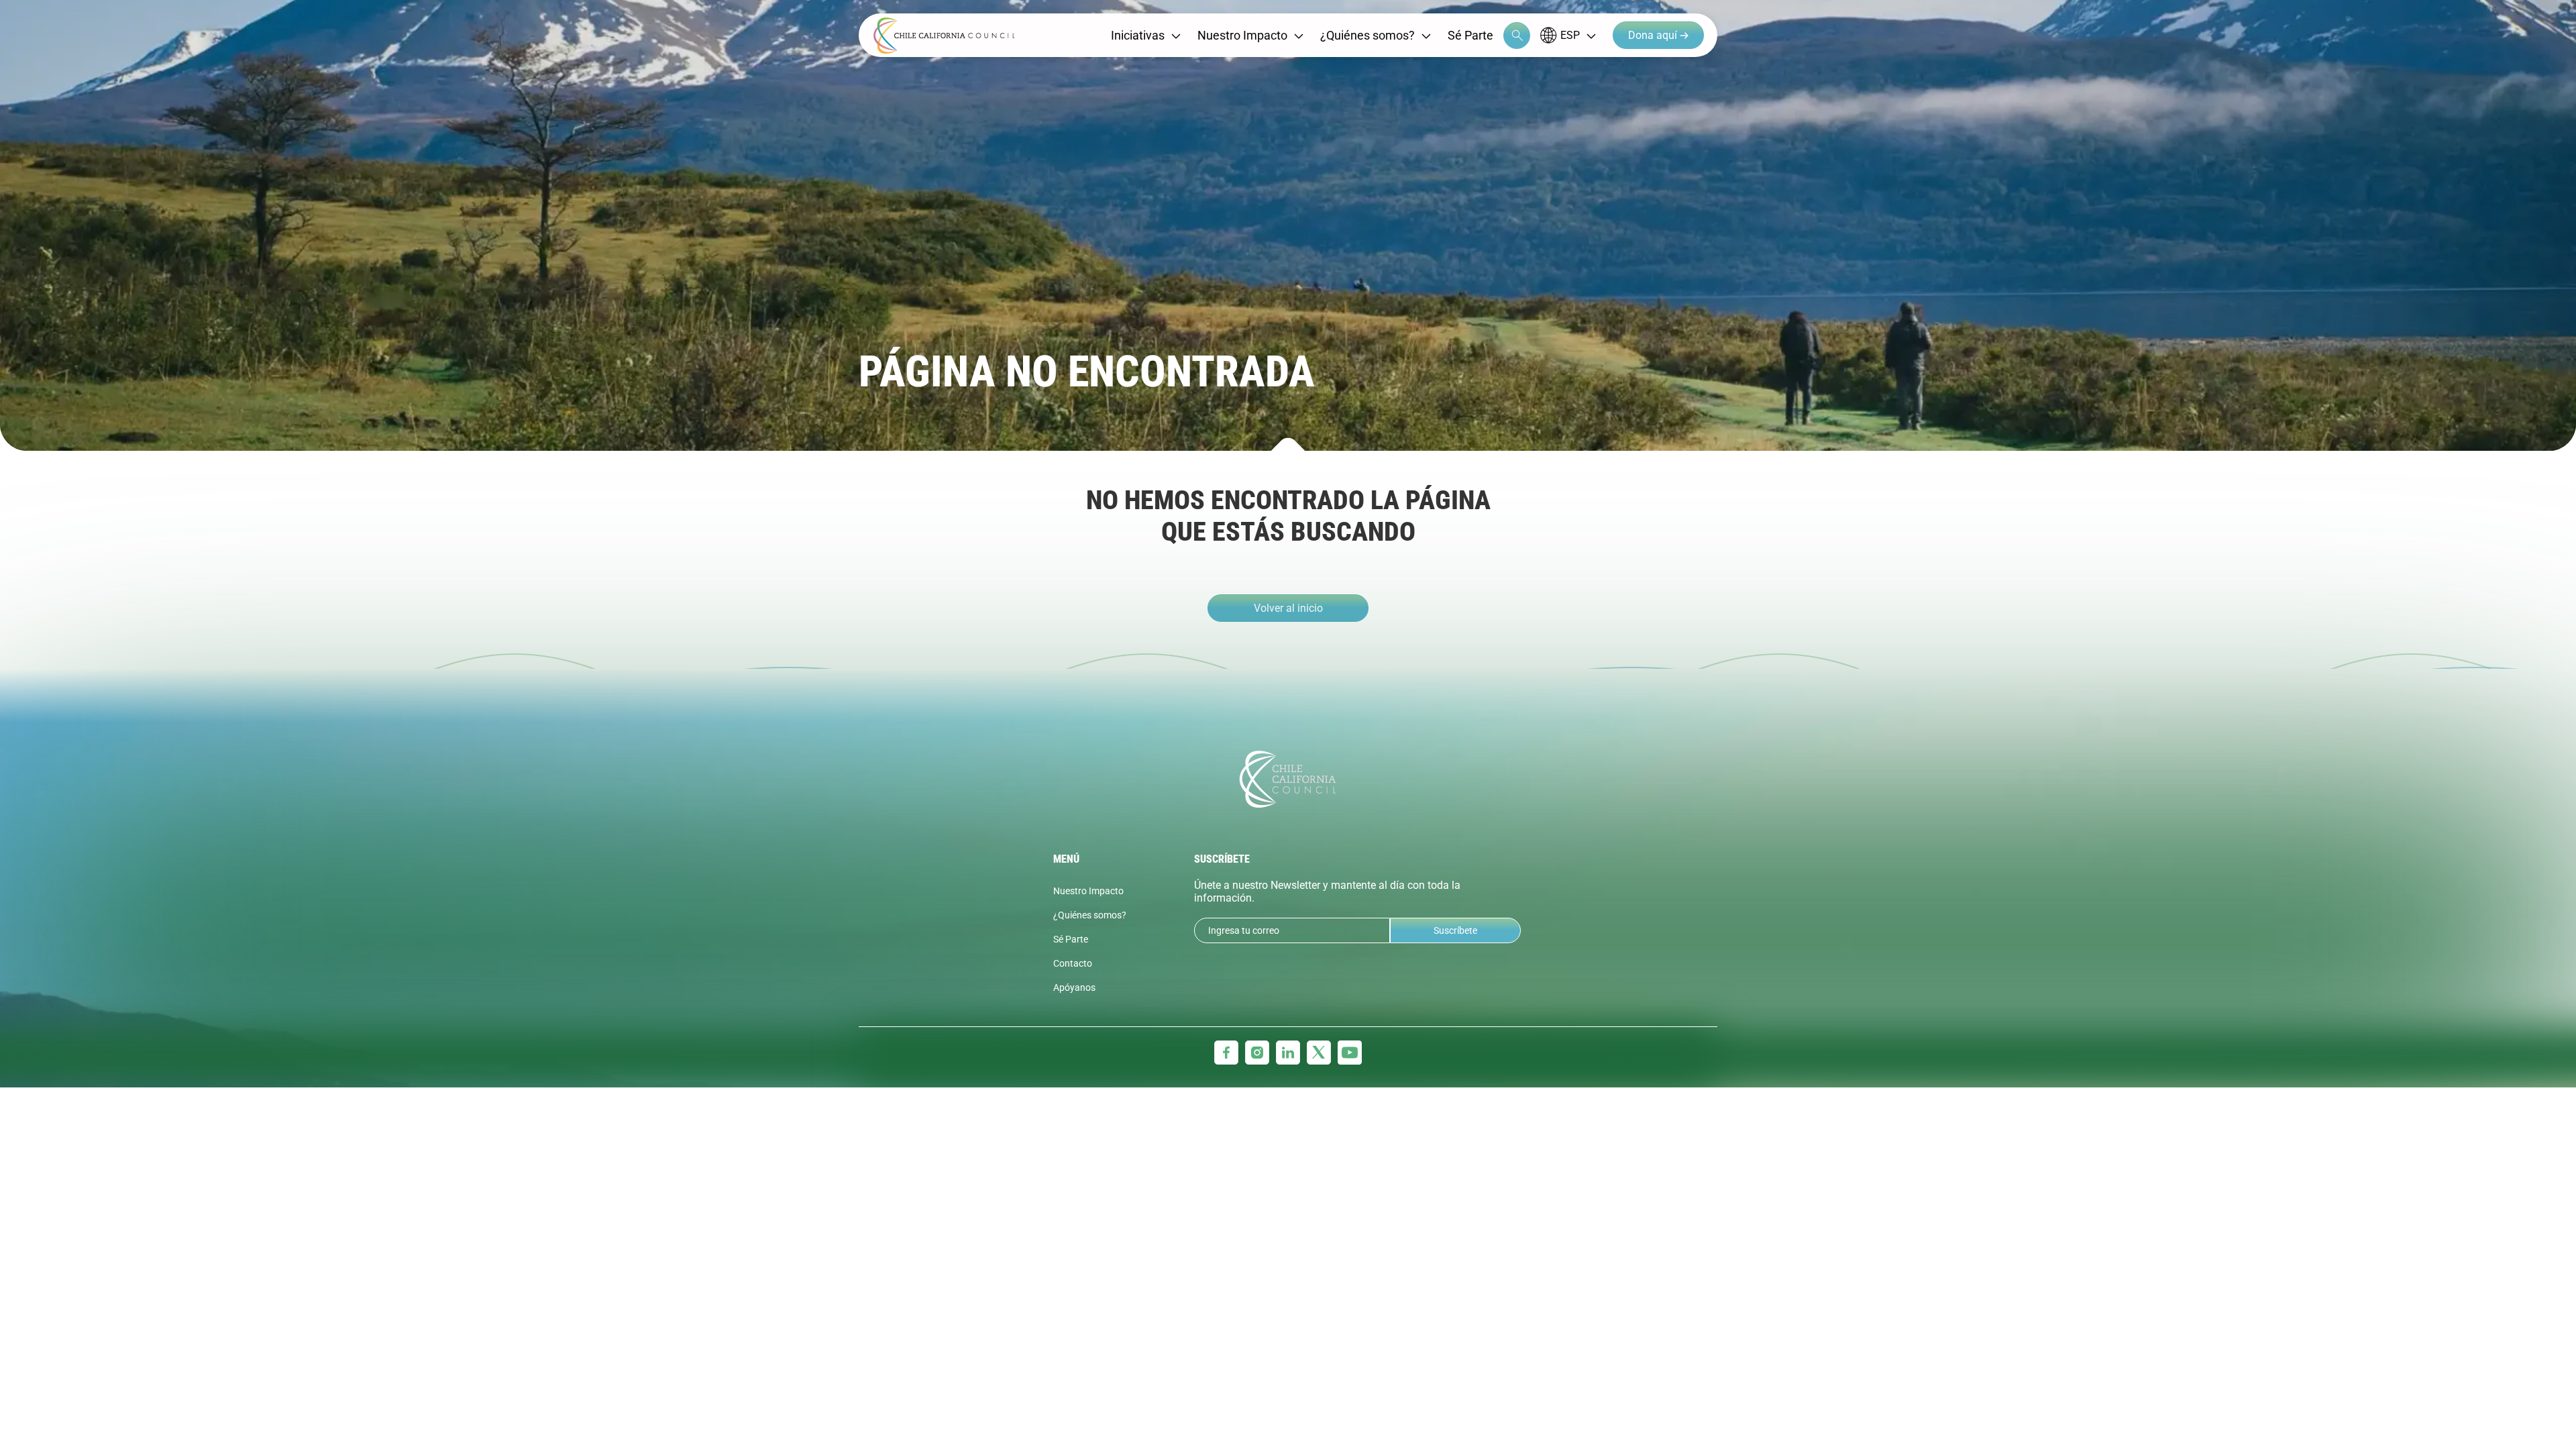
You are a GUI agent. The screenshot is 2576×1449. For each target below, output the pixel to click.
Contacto (1073, 963)
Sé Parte (1470, 35)
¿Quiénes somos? (1367, 35)
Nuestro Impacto (1242, 35)
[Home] (944, 36)
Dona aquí (1654, 35)
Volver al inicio (1288, 608)
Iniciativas (1138, 35)
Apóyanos (1074, 987)
